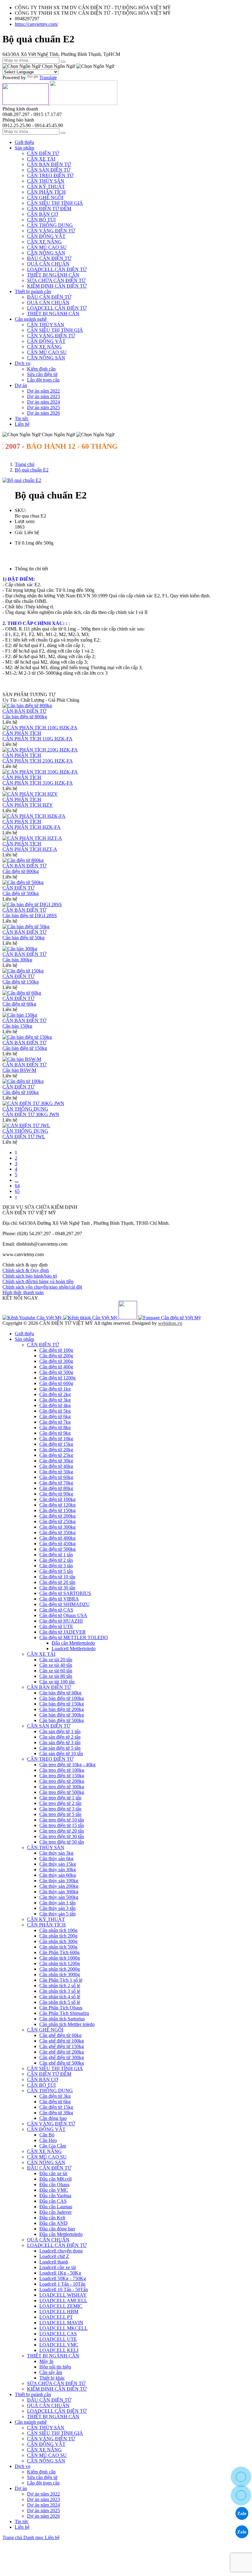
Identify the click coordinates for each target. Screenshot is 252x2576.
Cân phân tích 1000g (60, 1958)
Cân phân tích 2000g (60, 1969)
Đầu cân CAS (53, 2201)
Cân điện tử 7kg (55, 1422)
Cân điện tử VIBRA (59, 1599)
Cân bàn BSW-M (19, 1070)
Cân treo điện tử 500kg (62, 1792)
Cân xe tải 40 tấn (56, 1665)
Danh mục (34, 2537)
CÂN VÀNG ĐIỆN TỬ (51, 231)
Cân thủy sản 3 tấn (57, 1908)
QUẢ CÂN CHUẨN (48, 264)
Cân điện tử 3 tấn (56, 1566)
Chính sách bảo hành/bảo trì (30, 1276)
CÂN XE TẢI (41, 159)
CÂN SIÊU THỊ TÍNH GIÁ (55, 203)
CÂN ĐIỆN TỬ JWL (24, 1137)
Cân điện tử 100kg (21, 1092)
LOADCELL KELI (59, 2350)
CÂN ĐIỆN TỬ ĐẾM (49, 209)
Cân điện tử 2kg (55, 1394)
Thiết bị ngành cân (33, 291)
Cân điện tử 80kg (56, 1488)
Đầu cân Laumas (56, 2207)
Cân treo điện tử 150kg (62, 1776)
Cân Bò (47, 2135)
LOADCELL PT (56, 2317)
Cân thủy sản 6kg (56, 1858)
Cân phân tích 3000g (60, 1975)
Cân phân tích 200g (58, 1936)
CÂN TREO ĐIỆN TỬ (50, 175)
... (17, 1180)
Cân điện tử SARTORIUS (65, 1593)
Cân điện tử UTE (56, 1626)
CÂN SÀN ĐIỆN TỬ (49, 170)
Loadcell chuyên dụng (61, 2251)
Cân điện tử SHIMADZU (65, 1604)
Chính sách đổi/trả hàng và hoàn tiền (38, 1281)
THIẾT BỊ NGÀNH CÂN (53, 275)
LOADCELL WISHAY (63, 2295)
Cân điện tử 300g (56, 1361)
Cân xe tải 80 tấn (56, 1676)
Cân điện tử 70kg (56, 1483)
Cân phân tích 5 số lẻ (60, 2002)
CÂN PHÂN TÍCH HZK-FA (31, 827)
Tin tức (22, 419)
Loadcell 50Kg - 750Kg (63, 2278)
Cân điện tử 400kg (57, 1538)
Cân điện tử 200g (56, 1356)
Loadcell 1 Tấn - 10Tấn (62, 2284)
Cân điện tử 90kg (56, 1494)
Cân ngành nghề (31, 319)
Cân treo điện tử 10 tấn (62, 1820)
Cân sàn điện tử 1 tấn (60, 1731)
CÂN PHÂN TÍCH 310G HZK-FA (38, 783)
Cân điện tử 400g (56, 1367)
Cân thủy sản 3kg (56, 1853)
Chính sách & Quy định (26, 1270)
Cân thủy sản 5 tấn (57, 1914)
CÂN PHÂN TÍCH (46, 192)
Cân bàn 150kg (17, 1026)
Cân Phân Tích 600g (59, 1952)
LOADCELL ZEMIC (61, 2306)
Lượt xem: (25, 521)
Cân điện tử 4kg (55, 1405)
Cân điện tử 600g (56, 1383)
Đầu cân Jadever (55, 2212)
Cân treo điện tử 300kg (62, 1787)
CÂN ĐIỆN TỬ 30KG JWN (31, 1114)
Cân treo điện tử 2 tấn (60, 1803)
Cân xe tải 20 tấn (56, 1660)
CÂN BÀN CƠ (43, 214)
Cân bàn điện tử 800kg (25, 717)
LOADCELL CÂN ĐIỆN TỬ (57, 269)
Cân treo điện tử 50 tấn (62, 1842)
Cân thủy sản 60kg (58, 1875)
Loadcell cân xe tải (58, 2267)
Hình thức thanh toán (23, 1292)
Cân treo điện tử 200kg (62, 1781)
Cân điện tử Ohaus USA (63, 1615)
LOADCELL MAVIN (61, 2323)
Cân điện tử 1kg (55, 1389)
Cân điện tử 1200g (57, 1378)
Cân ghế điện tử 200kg (62, 2052)
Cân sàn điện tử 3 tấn (60, 1742)
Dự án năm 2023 (43, 396)
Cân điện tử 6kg (55, 1416)
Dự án (21, 385)
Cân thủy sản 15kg (58, 1864)
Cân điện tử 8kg (55, 1428)
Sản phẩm (24, 148)
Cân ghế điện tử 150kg (62, 2046)
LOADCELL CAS (58, 2334)
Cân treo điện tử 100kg (62, 1770)
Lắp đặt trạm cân (43, 380)
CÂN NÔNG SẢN (46, 253)
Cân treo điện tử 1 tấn (60, 1798)
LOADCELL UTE (58, 2339)
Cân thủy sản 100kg (59, 1881)
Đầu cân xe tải (53, 2173)
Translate (48, 78)
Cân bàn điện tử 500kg (62, 1720)
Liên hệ (22, 424)
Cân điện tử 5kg (55, 1411)
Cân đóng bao (53, 2118)
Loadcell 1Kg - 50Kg (60, 2273)
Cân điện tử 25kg (56, 1455)
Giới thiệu (24, 142)
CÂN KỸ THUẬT (46, 186)
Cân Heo (48, 2140)
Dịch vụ (23, 363)
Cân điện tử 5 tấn (56, 1571)
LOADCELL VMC (59, 2345)
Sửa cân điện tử (42, 374)
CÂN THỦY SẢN (46, 181)
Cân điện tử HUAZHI (61, 1621)
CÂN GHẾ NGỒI (45, 198)
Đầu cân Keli (52, 2218)
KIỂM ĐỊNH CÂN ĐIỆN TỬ (57, 286)
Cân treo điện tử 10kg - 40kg (67, 1765)
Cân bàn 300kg (17, 960)
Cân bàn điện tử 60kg (60, 1693)
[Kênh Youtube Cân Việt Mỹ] (33, 1318)
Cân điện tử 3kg (55, 1400)
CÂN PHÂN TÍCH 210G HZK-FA (38, 761)
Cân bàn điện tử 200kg (62, 1709)
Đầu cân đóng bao (57, 2229)
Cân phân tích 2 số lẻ (60, 1986)
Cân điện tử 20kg (56, 1450)
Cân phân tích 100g (58, 1930)
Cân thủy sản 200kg (59, 1886)
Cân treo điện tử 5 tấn (60, 1814)
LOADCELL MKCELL (63, 2328)
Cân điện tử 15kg (56, 1444)
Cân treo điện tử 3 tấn (60, 1809)
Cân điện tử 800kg (21, 871)
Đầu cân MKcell (55, 2179)
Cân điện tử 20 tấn (57, 1582)
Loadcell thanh (54, 2262)
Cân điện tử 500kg (21, 893)
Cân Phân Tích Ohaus (61, 2008)
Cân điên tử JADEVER (63, 1632)
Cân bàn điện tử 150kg (25, 1048)
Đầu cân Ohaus (54, 2184)
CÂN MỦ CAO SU (47, 247)
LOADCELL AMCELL (63, 2301)
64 (17, 1186)
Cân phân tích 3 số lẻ (60, 1991)
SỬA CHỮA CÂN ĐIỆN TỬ (56, 280)
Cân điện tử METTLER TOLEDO (74, 1637)
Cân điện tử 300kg (57, 1527)
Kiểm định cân (41, 369)
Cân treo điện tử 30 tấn (62, 1836)
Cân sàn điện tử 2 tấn (60, 1737)
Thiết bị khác (52, 2378)
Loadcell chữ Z (54, 2256)
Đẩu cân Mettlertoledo (73, 1643)
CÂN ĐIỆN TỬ (43, 153)
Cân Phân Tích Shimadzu (64, 2013)
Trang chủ (13, 2537)
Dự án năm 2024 (43, 402)
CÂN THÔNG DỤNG (50, 225)
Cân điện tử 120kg (57, 1505)
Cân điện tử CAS (56, 1610)
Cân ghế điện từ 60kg (60, 2035)
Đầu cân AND (53, 2223)
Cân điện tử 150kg (21, 982)
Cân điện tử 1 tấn (56, 1555)
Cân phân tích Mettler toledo (67, 2024)
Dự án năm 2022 (43, 391)
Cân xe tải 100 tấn (57, 1682)
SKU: (20, 510)
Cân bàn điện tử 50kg (24, 938)
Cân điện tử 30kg (56, 1461)
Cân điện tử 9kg (55, 1433)
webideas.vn (170, 1323)
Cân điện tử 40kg (56, 1466)
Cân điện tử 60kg (19, 1004)
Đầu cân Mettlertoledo (61, 2234)
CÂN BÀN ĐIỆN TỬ (49, 164)
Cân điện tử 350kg (57, 1532)
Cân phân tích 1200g (60, 1963)
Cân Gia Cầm (53, 2146)
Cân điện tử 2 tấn (56, 1560)
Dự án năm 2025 (43, 407)
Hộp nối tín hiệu (55, 2367)
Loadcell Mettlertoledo (74, 1649)
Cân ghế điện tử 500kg (62, 2063)
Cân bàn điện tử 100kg (62, 1698)
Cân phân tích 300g (58, 1941)
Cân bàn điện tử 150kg (62, 1704)
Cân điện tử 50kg (56, 1472)
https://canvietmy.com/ (36, 24)
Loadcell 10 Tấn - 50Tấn (64, 2289)
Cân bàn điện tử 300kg (62, 1715)
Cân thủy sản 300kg (59, 1892)
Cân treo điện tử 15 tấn (62, 1825)
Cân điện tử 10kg (56, 1439)
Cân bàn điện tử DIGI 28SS (30, 916)
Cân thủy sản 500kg (59, 1897)
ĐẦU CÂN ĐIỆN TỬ (49, 258)
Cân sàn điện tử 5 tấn (60, 1748)
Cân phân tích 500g (58, 1947)
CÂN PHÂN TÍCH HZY (28, 805)
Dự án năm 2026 (43, 413)
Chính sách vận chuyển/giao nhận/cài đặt (42, 1287)
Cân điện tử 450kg (57, 1544)
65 (17, 1191)
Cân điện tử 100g (56, 1350)
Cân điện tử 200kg (57, 1516)
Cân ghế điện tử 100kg (62, 2041)
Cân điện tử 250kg (57, 1521)
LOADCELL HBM (59, 2312)
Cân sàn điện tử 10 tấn (61, 1754)
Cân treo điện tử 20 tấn (62, 1831)
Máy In (46, 2361)
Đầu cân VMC (54, 2190)
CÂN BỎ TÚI (41, 220)
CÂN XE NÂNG (44, 242)
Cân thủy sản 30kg (58, 1870)
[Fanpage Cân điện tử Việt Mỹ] (170, 1318)
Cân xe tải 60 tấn (56, 1671)
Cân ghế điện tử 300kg (62, 2057)
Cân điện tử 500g (56, 1372)
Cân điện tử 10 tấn (57, 1577)
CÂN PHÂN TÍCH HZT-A (30, 849)
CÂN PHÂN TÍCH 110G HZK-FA (37, 739)
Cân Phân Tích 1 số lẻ (61, 1980)
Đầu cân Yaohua (55, 2196)
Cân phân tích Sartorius (62, 2019)
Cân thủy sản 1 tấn (57, 1903)
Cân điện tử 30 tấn (57, 1588)
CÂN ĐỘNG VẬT (46, 236)
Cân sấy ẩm (51, 2372)
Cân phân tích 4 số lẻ (60, 1997)
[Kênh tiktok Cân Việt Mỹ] (91, 1318)
